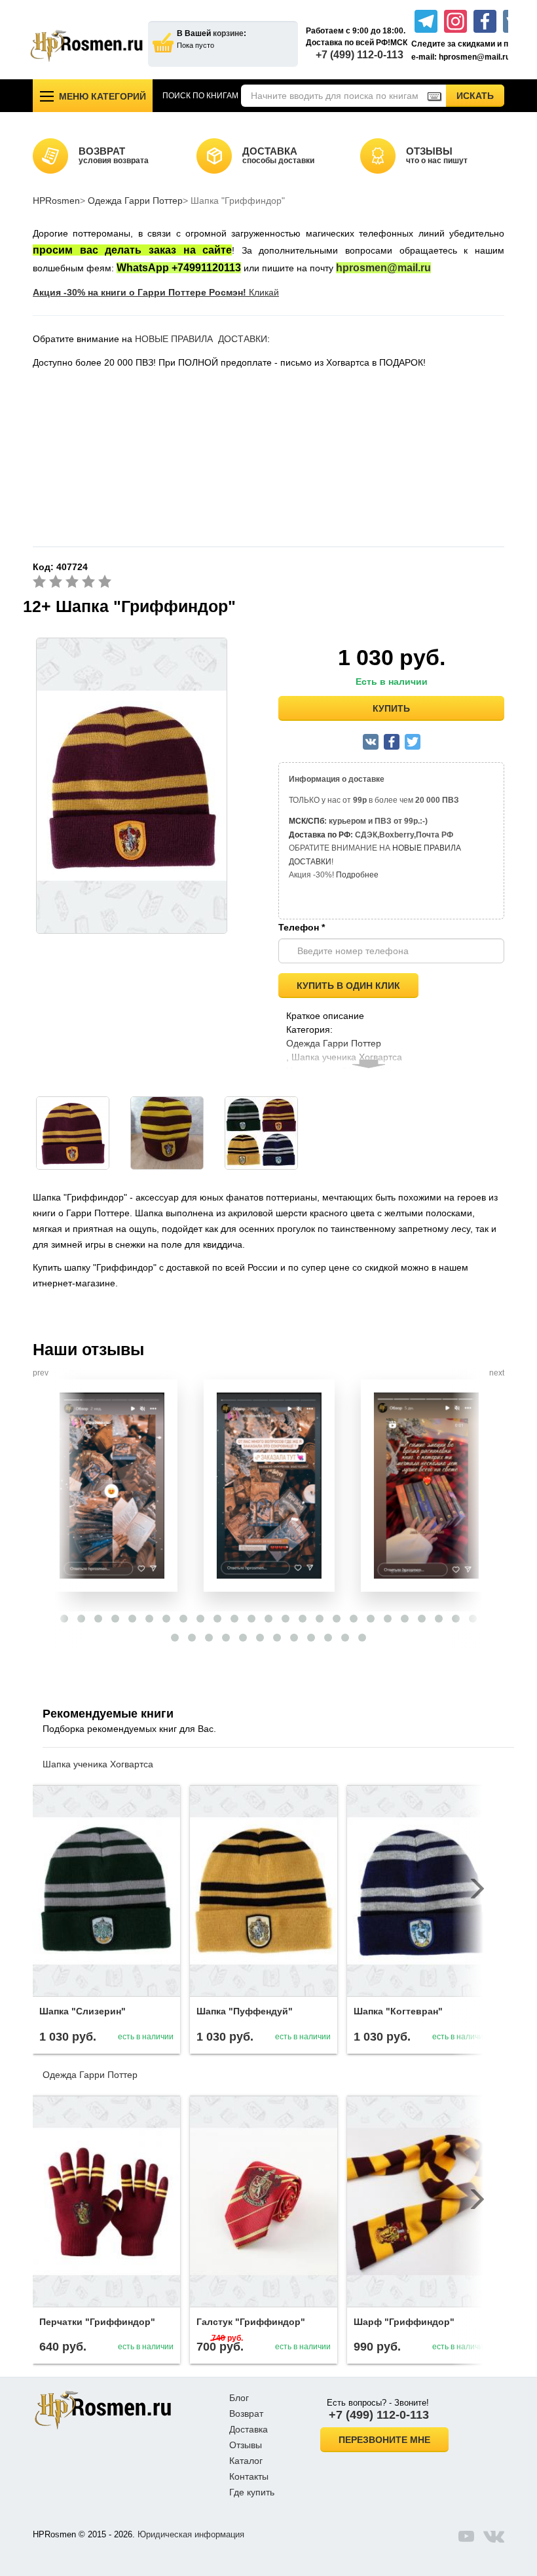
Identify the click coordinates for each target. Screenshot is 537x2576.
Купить (391, 708)
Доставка (249, 2429)
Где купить (252, 2492)
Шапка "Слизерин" (83, 2011)
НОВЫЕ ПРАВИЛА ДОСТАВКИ (201, 339)
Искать (480, 95)
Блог (239, 2398)
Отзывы (246, 2445)
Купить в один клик (348, 986)
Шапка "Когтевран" (398, 2011)
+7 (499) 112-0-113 (360, 55)
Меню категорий (102, 96)
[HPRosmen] (86, 46)
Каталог (246, 2461)
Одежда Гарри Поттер (135, 201)
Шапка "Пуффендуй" (245, 2011)
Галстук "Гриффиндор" (251, 2322)
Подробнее (357, 875)
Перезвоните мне (384, 2440)
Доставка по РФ (320, 835)
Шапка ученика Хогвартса (98, 1764)
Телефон (302, 927)
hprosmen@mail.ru (383, 268)
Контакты (249, 2476)
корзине (228, 33)
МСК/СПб (306, 821)
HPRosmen (56, 201)
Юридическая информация (191, 2534)
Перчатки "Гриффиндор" (97, 2322)
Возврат (246, 2413)
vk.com (494, 2536)
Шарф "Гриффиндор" (404, 2322)
